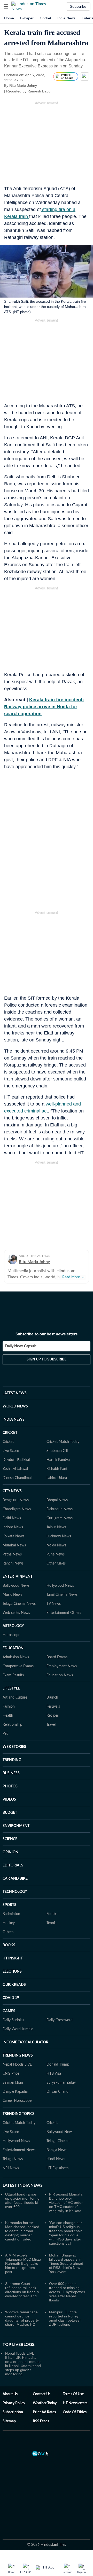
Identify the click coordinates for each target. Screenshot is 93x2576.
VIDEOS (9, 1800)
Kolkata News (13, 1536)
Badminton (11, 1914)
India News (66, 18)
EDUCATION (13, 1648)
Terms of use (73, 2394)
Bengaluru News (16, 1500)
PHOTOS (10, 1786)
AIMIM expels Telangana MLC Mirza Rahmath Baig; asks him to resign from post (23, 2263)
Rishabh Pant (57, 1469)
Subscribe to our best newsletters (47, 1334)
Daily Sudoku (13, 2020)
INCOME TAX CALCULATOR (25, 2042)
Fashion (9, 1707)
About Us (10, 2394)
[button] (6, 6)
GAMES (9, 2011)
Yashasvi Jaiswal (15, 1469)
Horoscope (11, 1635)
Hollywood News (60, 1586)
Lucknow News (59, 1536)
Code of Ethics (75, 2412)
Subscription (13, 2412)
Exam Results (13, 1675)
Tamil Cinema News (62, 1595)
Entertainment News (19, 2150)
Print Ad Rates (44, 2412)
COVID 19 (11, 1998)
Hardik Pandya (58, 1460)
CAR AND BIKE (15, 1879)
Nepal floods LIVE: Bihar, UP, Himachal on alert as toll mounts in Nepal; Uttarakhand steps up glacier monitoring (23, 2364)
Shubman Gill (57, 1451)
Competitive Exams (18, 1666)
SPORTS (9, 1905)
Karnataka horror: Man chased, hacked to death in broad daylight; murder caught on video (22, 2231)
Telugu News (13, 2159)
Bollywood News (16, 1586)
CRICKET (10, 1433)
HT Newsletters (75, 2403)
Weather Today (45, 2403)
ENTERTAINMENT (18, 1577)
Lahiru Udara (57, 1478)
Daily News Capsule (21, 1346)
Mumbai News (14, 1545)
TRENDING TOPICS (19, 2114)
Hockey (9, 1923)
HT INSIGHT (13, 1958)
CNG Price (11, 2074)
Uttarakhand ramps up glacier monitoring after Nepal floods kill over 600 (22, 2200)
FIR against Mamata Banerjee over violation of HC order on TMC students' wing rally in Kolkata (66, 2203)
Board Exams (57, 1657)
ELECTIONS (12, 1972)
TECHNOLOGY (15, 1892)
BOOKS (9, 1945)
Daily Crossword (60, 2020)
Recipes (53, 1716)
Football (53, 1914)
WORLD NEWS (15, 1406)
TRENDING (12, 1760)
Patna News (12, 1554)
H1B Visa (54, 2074)
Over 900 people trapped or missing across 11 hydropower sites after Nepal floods (67, 2292)
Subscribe (78, 6)
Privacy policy (14, 2403)
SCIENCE (10, 1839)
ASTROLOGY (13, 1626)
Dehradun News (60, 1509)
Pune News (56, 1554)
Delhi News (12, 1518)
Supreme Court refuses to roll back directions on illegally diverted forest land (22, 2290)
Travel (51, 1725)
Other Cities (56, 1563)
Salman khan (13, 2083)
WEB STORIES (14, 1747)
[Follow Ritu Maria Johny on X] (43, 85)
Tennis (51, 1923)
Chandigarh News (17, 1509)
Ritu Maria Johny (23, 85)
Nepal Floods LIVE (17, 2065)
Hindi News (56, 2159)
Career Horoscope (17, 2101)
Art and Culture (15, 1698)
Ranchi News (13, 1563)
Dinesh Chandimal (17, 1478)
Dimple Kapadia (15, 2092)
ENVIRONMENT (16, 1826)
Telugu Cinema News (19, 1604)
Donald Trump (58, 2065)
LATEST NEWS (15, 1393)
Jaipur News (56, 1527)
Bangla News (57, 2150)
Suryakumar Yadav (61, 2083)
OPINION (10, 1852)
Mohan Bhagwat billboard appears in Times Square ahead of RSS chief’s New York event (66, 2263)
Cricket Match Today (63, 1442)
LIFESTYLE (11, 1688)
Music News (12, 1595)
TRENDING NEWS (18, 2056)
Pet (5, 1734)
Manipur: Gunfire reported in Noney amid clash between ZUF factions (65, 2318)
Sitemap (9, 2421)
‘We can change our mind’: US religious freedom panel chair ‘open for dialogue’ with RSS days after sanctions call (65, 2233)
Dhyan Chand (57, 2092)
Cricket (45, 18)
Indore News (13, 1527)
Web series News (16, 1613)
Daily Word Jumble (18, 2029)
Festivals (53, 1707)
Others (8, 1932)
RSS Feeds (41, 2421)
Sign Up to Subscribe (47, 1359)
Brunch (52, 1698)
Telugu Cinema (58, 2141)
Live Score (11, 1451)
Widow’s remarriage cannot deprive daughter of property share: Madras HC (22, 2318)
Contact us (42, 2394)
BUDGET (10, 1813)
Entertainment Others (64, 1613)
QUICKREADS (14, 1985)
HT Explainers (57, 2168)
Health (8, 1716)
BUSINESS (11, 1773)
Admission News (16, 1657)
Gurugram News (60, 1518)
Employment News (62, 1666)
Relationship (12, 1725)
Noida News (56, 1545)
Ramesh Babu (39, 91)
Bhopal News (57, 1500)
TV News (54, 1604)
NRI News (11, 2168)
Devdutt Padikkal (16, 1460)
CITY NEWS (12, 1491)
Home (9, 18)
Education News (60, 1675)
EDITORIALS (13, 1865)
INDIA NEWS (14, 1420)
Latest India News (23, 2185)
